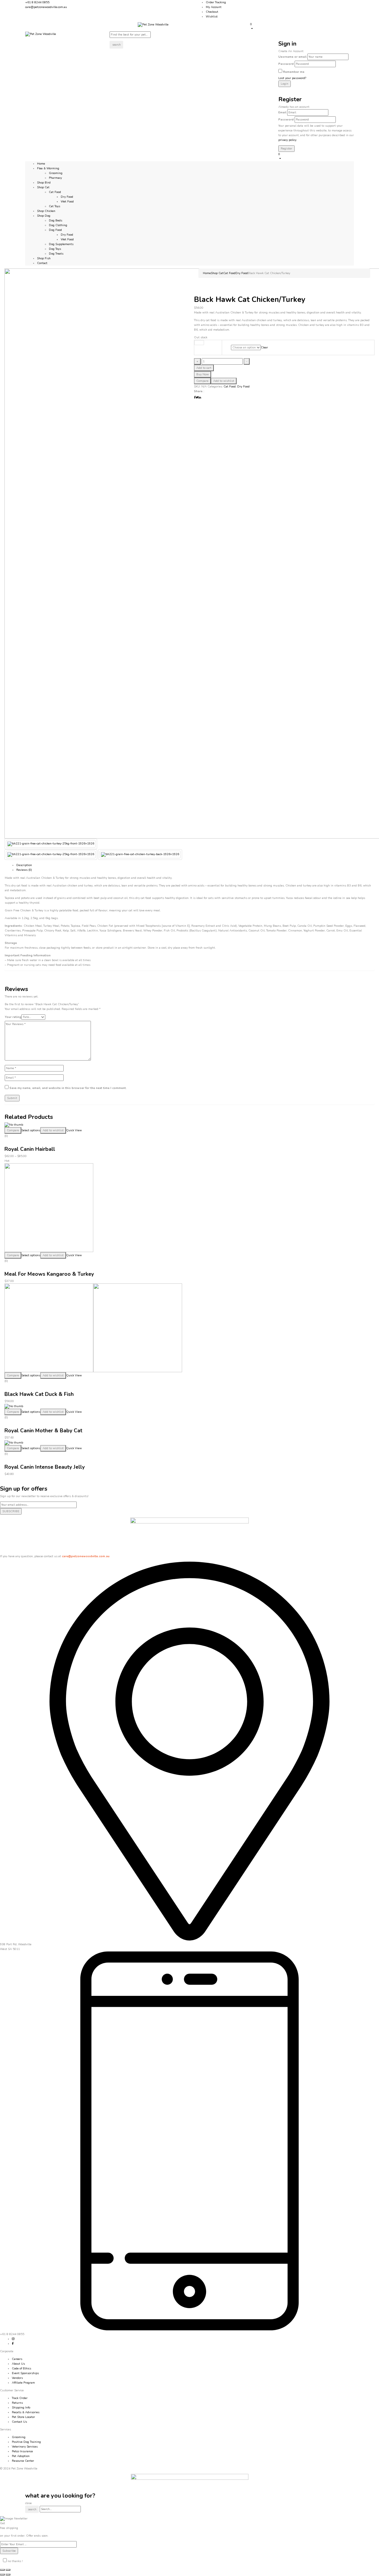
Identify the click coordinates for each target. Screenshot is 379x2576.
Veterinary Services (25, 2447)
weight (199, 343)
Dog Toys (55, 249)
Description (24, 865)
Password (286, 64)
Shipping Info (21, 2408)
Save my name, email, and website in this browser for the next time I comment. (68, 1088)
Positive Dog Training (26, 2442)
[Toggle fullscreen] (8, 2570)
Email (282, 112)
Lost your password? (292, 78)
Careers (17, 2359)
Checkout (212, 12)
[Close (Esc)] (2, 2570)
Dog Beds (56, 221)
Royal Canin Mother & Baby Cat (43, 1431)
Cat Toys (54, 206)
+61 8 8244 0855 (37, 2)
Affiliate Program (23, 2383)
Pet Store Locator (23, 2417)
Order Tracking (216, 2)
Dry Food (67, 197)
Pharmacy (55, 178)
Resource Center (23, 2461)
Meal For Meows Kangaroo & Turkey (49, 1274)
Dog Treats (56, 254)
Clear (264, 347)
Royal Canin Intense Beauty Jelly (45, 1467)
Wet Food (67, 202)
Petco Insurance (22, 2451)
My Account (214, 7)
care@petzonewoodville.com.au (46, 7)
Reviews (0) (24, 870)
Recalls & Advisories (26, 2412)
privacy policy (287, 140)
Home (207, 273)
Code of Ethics (21, 2369)
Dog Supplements (61, 244)
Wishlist (212, 17)
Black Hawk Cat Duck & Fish (39, 1394)
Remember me (294, 72)
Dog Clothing (58, 225)
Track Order (20, 2398)
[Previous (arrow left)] (2, 2575)
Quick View (74, 1130)
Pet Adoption (21, 2456)
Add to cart (204, 368)
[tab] (195, 865)
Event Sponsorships (25, 2373)
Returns (17, 2403)
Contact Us (19, 2422)
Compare (202, 381)
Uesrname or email (292, 57)
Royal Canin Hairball (30, 1149)
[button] (302, 26)
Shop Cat (217, 273)
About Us (18, 2364)
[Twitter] (197, 398)
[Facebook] (195, 398)
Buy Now (203, 374)
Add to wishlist (224, 381)
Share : (199, 391)
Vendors (17, 2378)
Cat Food (55, 192)
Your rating (13, 1017)
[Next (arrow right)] (8, 2575)
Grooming (56, 173)
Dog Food (55, 230)
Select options (31, 1130)
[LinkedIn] (200, 398)
